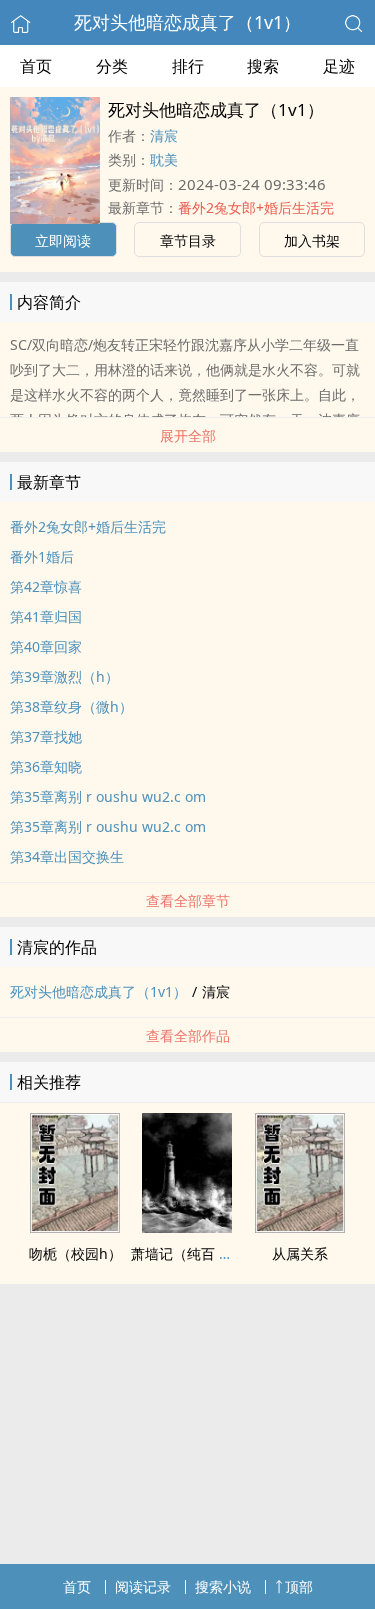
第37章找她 (46, 736)
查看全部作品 (188, 1035)
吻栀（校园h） (75, 1253)
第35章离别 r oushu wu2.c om (108, 796)
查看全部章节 (188, 900)
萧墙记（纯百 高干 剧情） (212, 1253)
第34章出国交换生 (67, 856)
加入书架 (312, 240)
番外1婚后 (42, 556)
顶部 (299, 1586)
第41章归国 (46, 616)
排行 (188, 66)
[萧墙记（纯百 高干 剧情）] (187, 1227)
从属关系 (300, 1253)
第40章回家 (46, 646)
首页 (36, 66)
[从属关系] (300, 1227)
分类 (112, 66)
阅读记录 (143, 1586)
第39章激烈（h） (64, 676)
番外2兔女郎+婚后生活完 (256, 207)
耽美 (164, 159)
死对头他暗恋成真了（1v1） (187, 22)
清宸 (164, 135)
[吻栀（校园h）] (75, 1227)
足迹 (339, 66)
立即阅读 (63, 240)
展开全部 (188, 435)
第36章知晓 (46, 766)
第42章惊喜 (46, 586)
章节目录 (188, 240)
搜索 (263, 66)
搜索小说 (223, 1586)
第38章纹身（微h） (71, 706)
